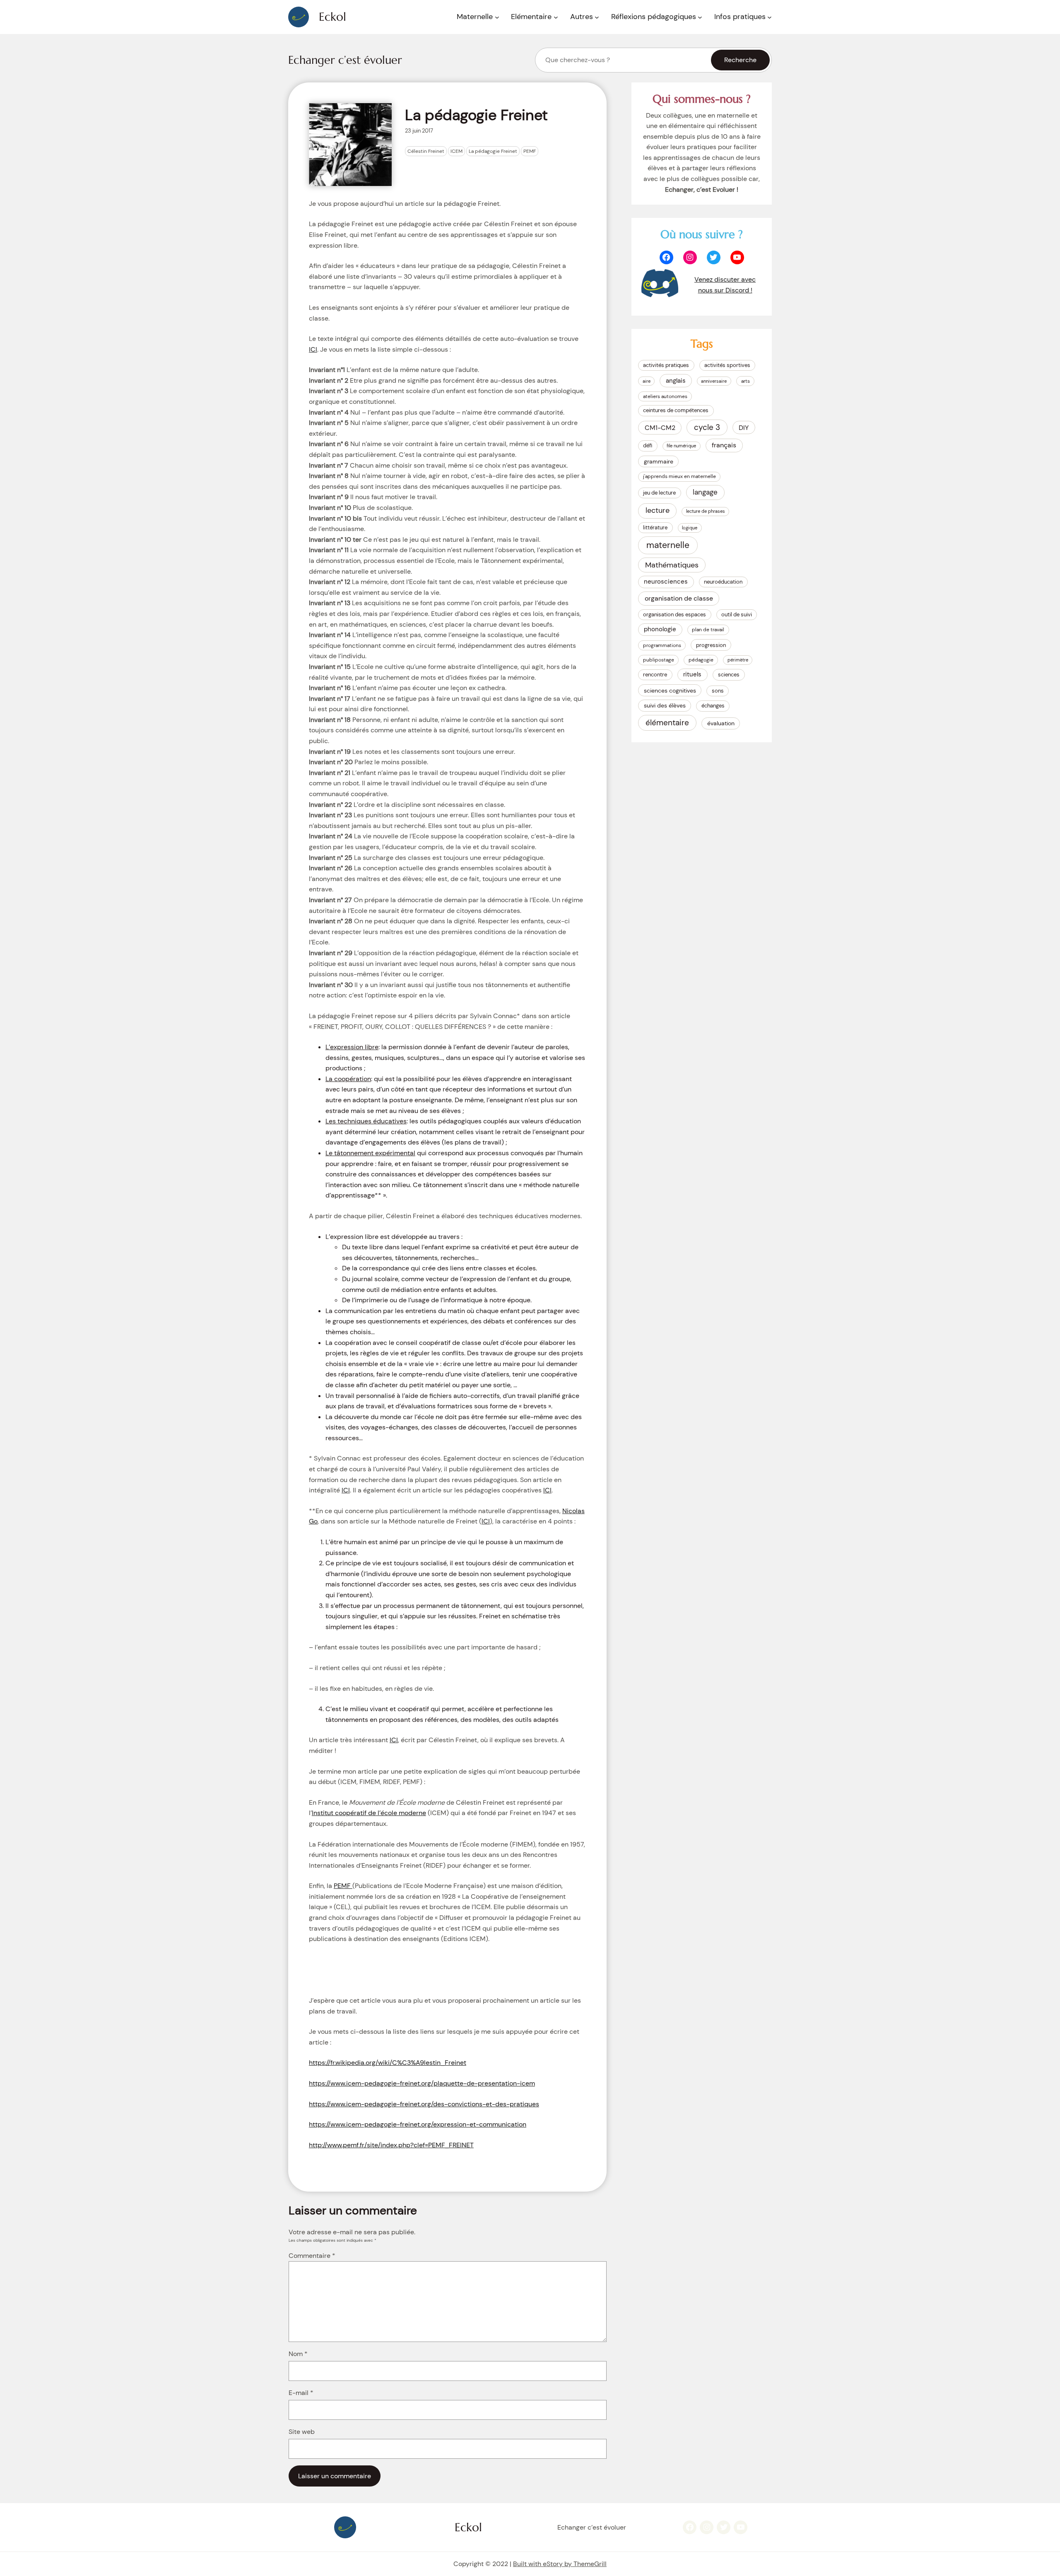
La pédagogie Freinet (493, 151)
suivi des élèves (665, 705)
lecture (658, 510)
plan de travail (708, 630)
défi (648, 445)
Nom (298, 2354)
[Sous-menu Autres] (597, 17)
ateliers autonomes (665, 396)
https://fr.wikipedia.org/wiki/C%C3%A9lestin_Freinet (388, 2063)
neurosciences (666, 582)
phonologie (660, 629)
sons (718, 691)
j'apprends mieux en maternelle (679, 476)
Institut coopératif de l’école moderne (369, 1813)
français (724, 445)
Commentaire (312, 2256)
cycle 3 (707, 427)
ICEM (457, 151)
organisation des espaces (675, 614)
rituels (692, 674)
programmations (662, 645)
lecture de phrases (706, 511)
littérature (655, 528)
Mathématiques (672, 565)
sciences (729, 675)
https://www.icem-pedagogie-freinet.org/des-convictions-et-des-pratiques (424, 2104)
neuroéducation (723, 582)
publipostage (659, 660)
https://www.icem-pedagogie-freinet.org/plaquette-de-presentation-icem (422, 2083)
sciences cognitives (670, 690)
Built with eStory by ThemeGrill (560, 2564)
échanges (713, 706)
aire (647, 381)
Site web (302, 2432)
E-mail (301, 2393)
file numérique (681, 446)
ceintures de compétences (676, 410)
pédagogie (701, 660)
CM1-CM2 (660, 428)
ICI (313, 349)
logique (690, 528)
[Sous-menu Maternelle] (497, 17)
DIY (744, 428)
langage (705, 492)
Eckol (332, 17)
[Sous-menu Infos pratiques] (770, 17)
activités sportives (727, 365)
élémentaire (667, 723)
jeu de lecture (659, 493)
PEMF (530, 151)
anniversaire (714, 381)
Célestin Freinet (426, 151)
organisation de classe (679, 598)
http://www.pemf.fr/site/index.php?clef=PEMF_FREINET (391, 2145)
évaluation (721, 723)
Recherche (740, 60)
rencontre (655, 675)
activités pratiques (666, 365)
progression (711, 645)
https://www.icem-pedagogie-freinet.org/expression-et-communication (418, 2124)
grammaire (659, 461)
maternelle (668, 545)
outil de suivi (737, 614)
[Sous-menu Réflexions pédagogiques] (700, 17)
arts (746, 381)
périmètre (738, 660)
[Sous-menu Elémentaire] (556, 17)
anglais (676, 381)
